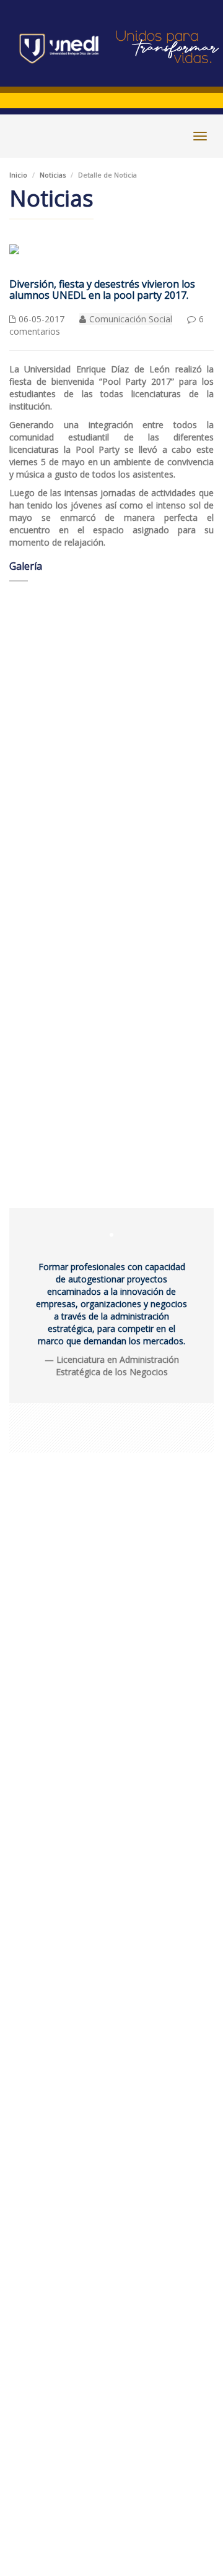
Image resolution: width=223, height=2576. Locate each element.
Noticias (53, 175)
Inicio (18, 175)
